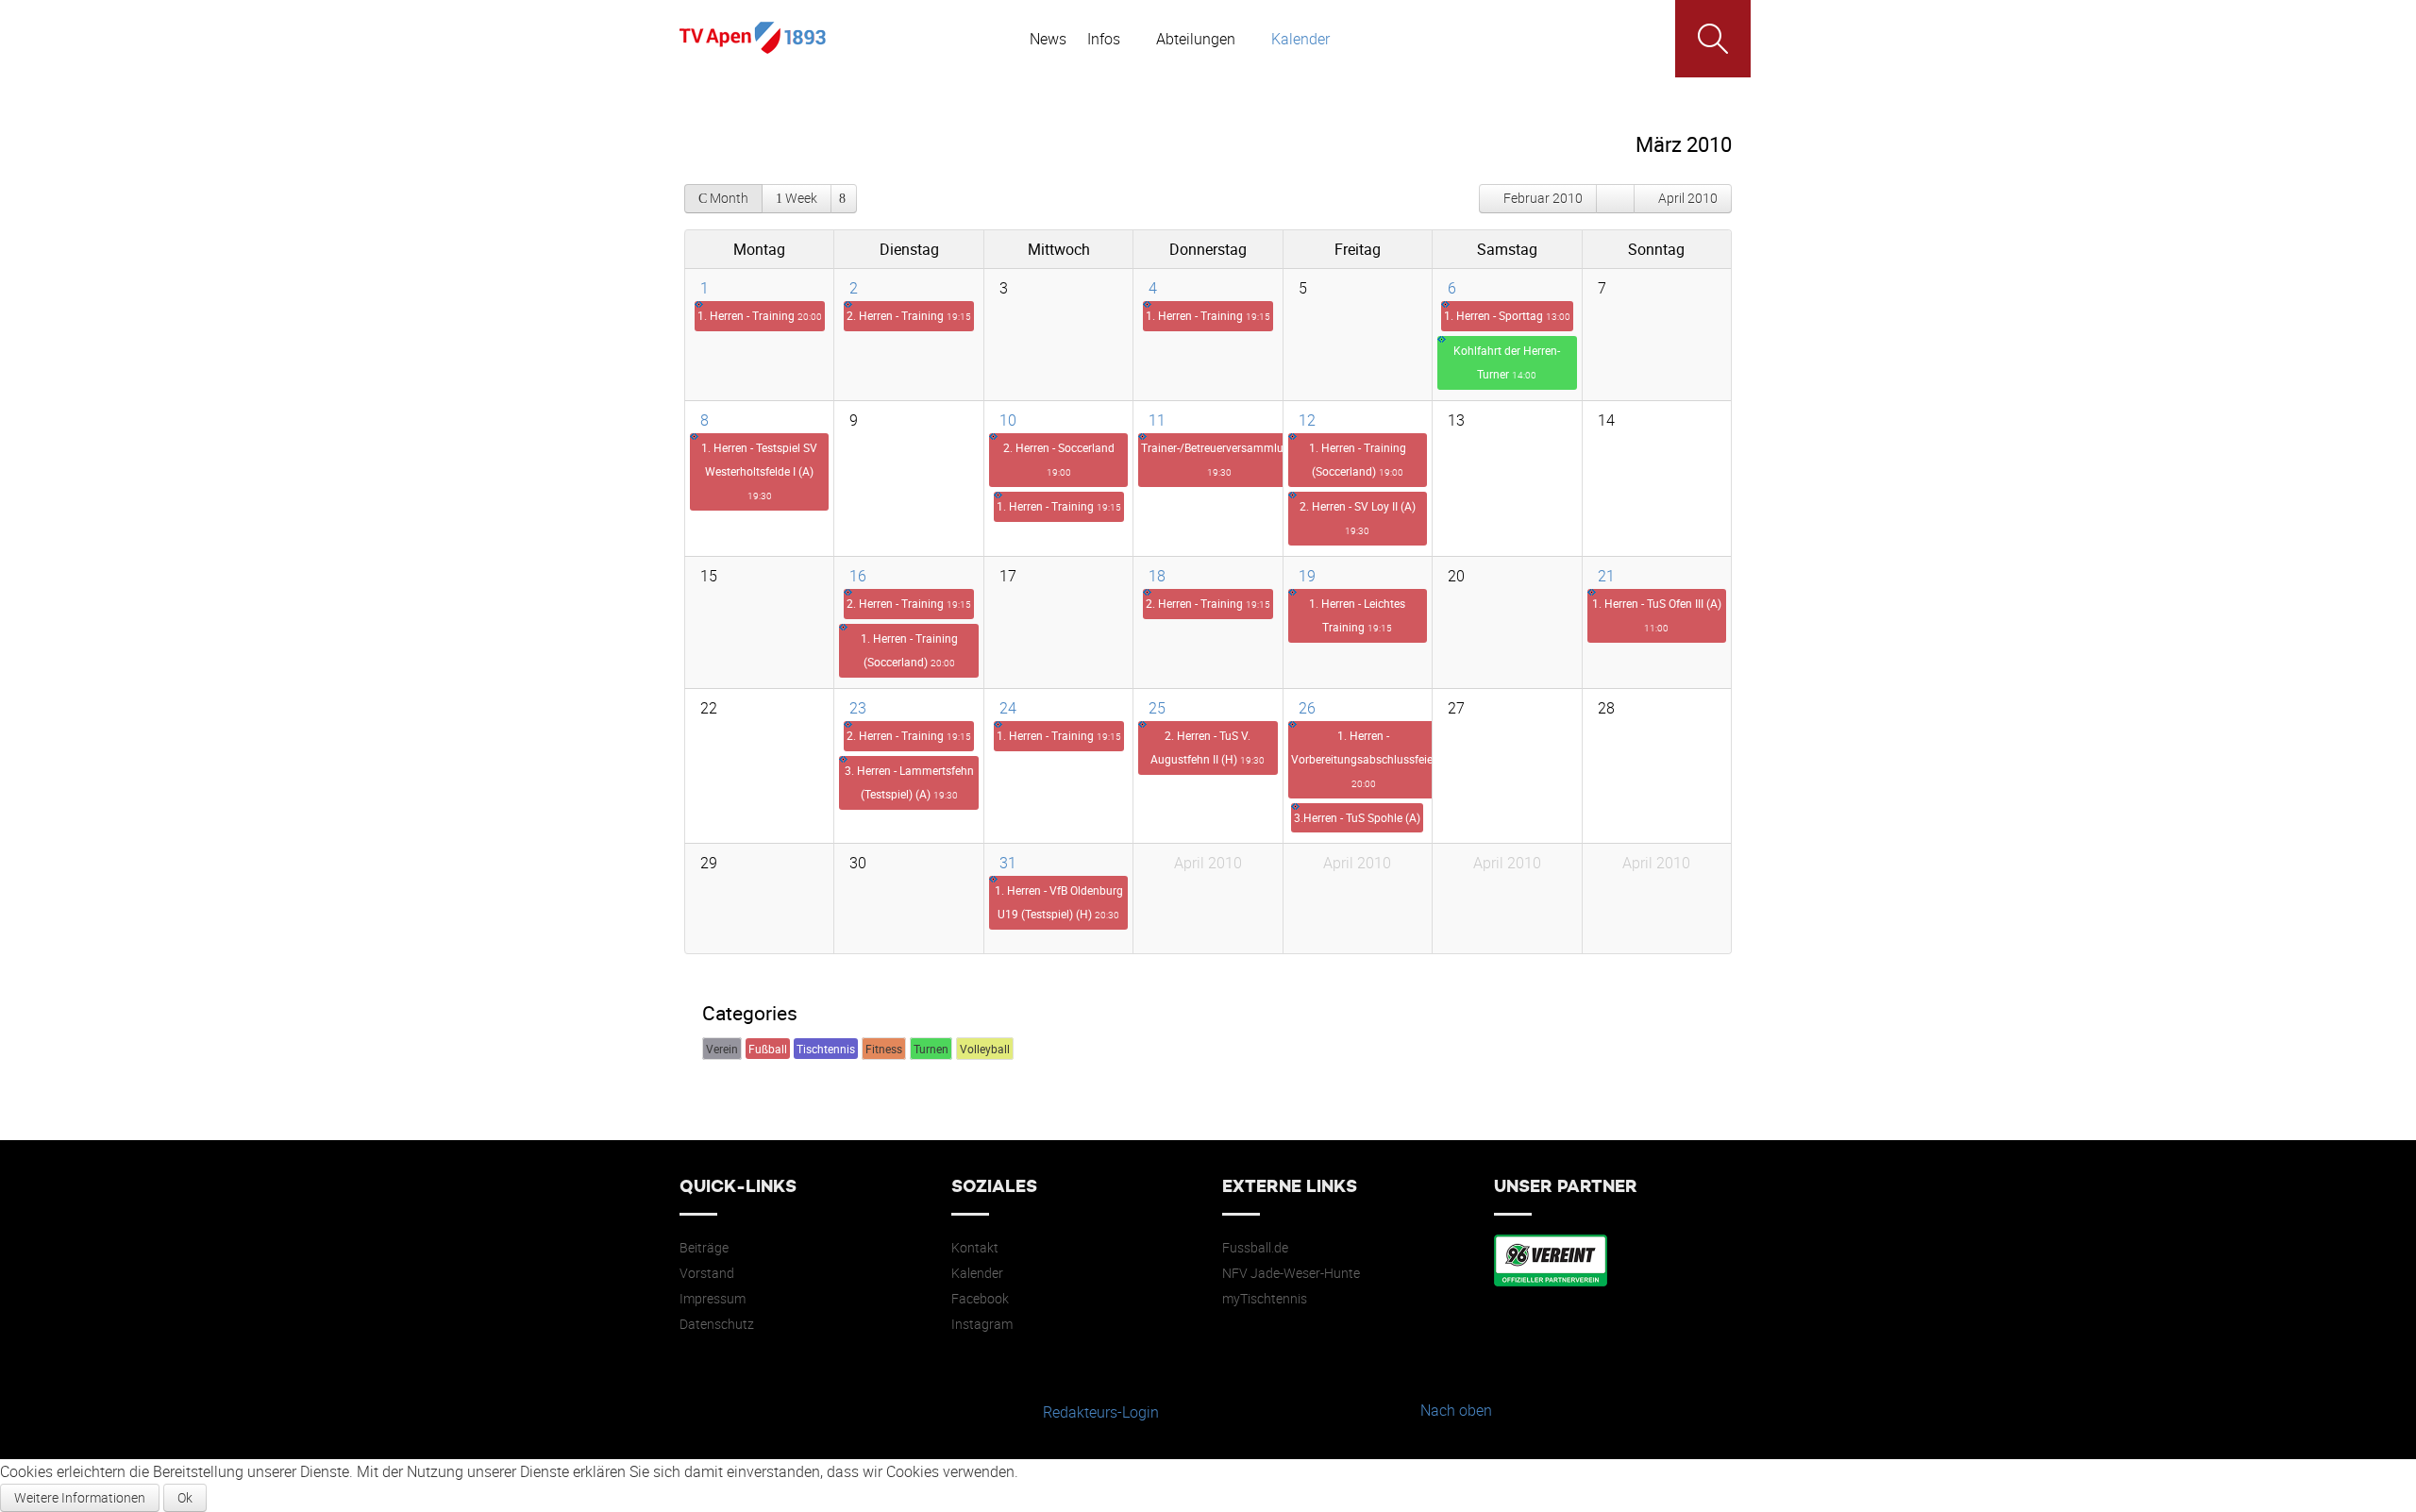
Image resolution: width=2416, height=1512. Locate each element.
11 (1157, 420)
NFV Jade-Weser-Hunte (1291, 1273)
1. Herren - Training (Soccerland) (1358, 459)
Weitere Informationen (80, 1497)
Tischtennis (826, 1049)
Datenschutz (717, 1324)
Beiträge (704, 1248)
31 (1008, 863)
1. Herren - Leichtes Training (1357, 615)
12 (1307, 420)
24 (1008, 708)
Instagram (982, 1324)
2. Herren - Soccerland (1059, 459)
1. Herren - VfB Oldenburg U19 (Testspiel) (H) (1059, 902)
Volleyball (985, 1049)
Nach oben (1456, 1410)
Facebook (980, 1299)
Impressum (713, 1299)
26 (1307, 708)
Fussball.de (1255, 1248)
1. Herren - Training (760, 315)
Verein (722, 1049)
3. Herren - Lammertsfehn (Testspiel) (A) (909, 782)
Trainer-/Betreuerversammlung (1219, 459)
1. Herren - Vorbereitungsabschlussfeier (1364, 759)
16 (858, 576)
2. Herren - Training (909, 315)
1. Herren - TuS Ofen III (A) (1657, 615)
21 (1606, 576)
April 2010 (1688, 198)
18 (1157, 576)
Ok (185, 1497)
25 (1157, 708)
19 (1307, 576)
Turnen (931, 1049)
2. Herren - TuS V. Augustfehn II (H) (1208, 747)
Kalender (977, 1273)
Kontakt (975, 1248)
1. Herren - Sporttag (1507, 315)
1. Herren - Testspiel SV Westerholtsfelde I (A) (759, 471)
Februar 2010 (1543, 198)
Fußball (768, 1049)
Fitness (884, 1049)
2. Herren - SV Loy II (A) (1358, 518)
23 (858, 708)
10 (1008, 420)
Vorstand (707, 1273)
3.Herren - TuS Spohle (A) (1357, 817)
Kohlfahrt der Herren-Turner (1507, 362)
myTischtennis (1265, 1299)
